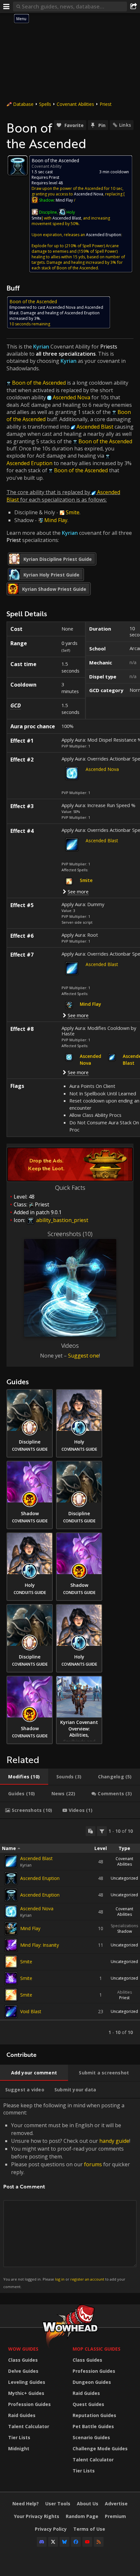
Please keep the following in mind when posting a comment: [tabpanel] (67, 2195)
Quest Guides (88, 2404)
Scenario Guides (91, 2437)
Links (125, 125)
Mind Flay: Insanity (40, 1945)
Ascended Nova (102, 769)
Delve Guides (23, 2371)
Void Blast (31, 2011)
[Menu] (7, 7)
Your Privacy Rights (37, 2516)
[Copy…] (91, 1831)
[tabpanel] (70, 1932)
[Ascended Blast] (11, 1861)
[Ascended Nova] (11, 1912)
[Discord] (42, 2542)
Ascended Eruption (40, 1878)
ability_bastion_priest (62, 1220)
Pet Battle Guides (93, 2426)
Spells (45, 104)
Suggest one (84, 1356)
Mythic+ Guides (26, 2393)
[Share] (133, 7)
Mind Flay (30, 1928)
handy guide (114, 2141)
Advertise (116, 2504)
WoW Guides (23, 2349)
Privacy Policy (51, 2529)
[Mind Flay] (11, 1928)
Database (23, 104)
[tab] (24, 1777)
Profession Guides (29, 2404)
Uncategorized (124, 1878)
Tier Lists (19, 2437)
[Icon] (18, 165)
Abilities (125, 1992)
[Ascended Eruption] (11, 1878)
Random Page (82, 2516)
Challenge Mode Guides (100, 2448)
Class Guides (23, 2360)
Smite (26, 1962)
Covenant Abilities (75, 104)
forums (93, 2164)
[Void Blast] (11, 2012)
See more (78, 891)
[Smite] (11, 1962)
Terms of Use (89, 2529)
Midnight (19, 2448)
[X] (53, 2542)
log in (60, 2279)
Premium (115, 2516)
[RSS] (99, 2542)
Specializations (124, 1926)
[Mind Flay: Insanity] (11, 1945)
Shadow (125, 1931)
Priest (106, 104)
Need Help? (26, 2504)
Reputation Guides (94, 2415)
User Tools (58, 2504)
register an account (87, 2279)
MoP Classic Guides (97, 2349)
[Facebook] (76, 2542)
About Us (88, 2504)
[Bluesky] (64, 2542)
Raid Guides (22, 2415)
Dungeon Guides (92, 2382)
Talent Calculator (29, 2426)
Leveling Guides (27, 2382)
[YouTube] (87, 2542)
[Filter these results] (102, 1831)
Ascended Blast (102, 840)
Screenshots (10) (70, 1234)
